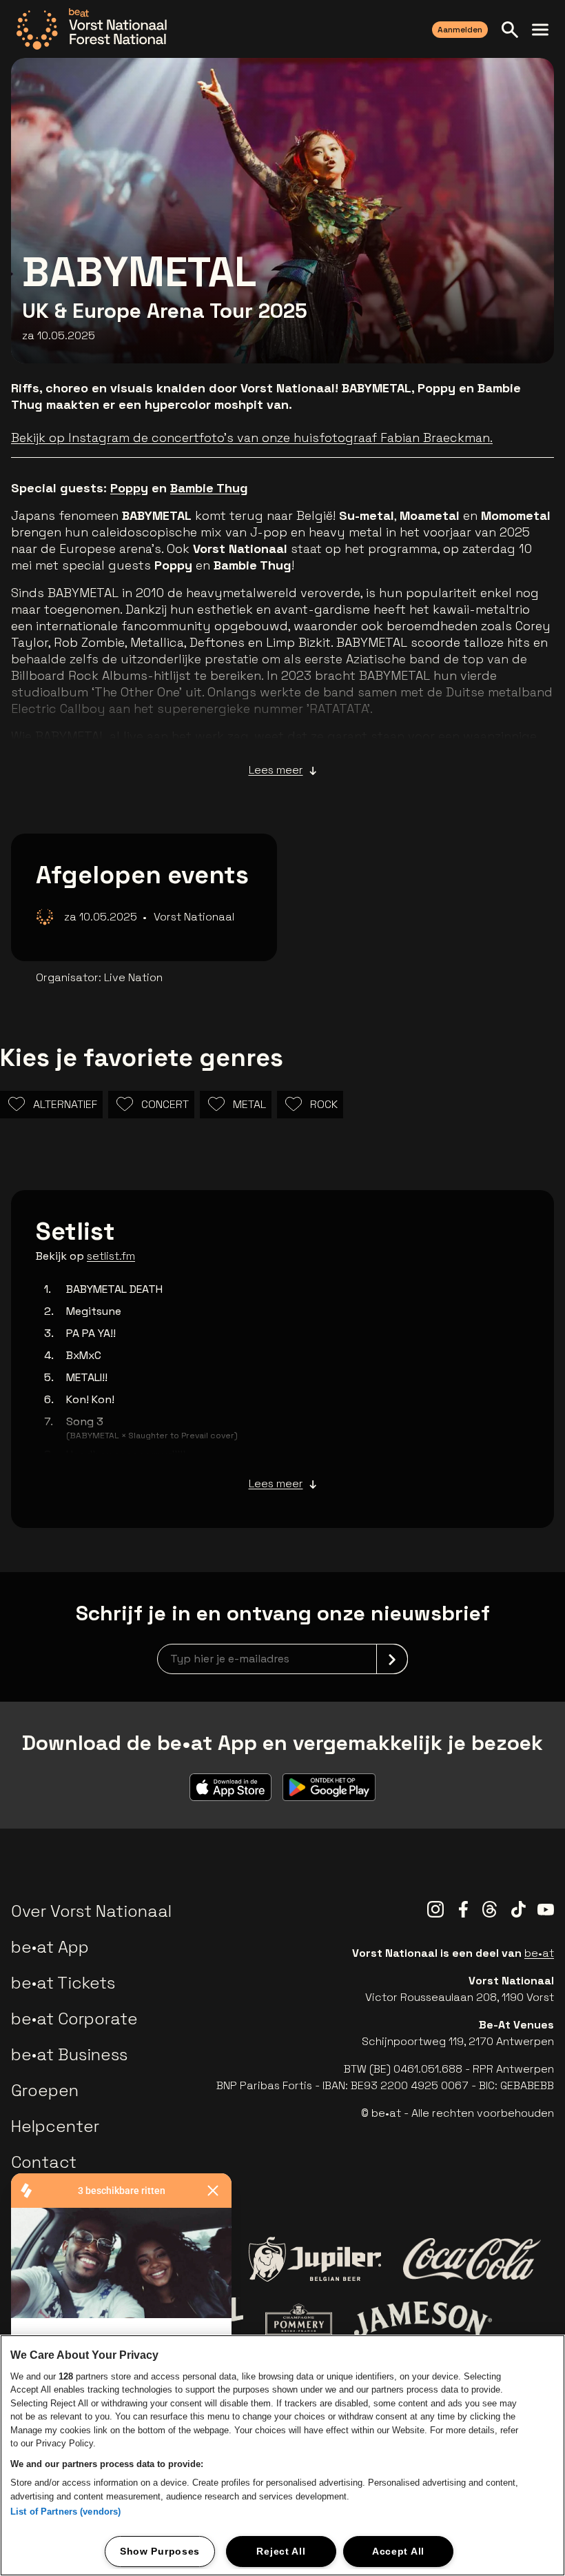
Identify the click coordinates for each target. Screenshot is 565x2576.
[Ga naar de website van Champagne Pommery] (298, 2320)
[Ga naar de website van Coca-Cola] (472, 2259)
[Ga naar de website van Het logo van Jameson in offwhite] (423, 2320)
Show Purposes (160, 2551)
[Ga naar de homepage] (92, 29)
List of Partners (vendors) (65, 2512)
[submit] (392, 1659)
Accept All (398, 2551)
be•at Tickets (63, 1983)
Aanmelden (460, 30)
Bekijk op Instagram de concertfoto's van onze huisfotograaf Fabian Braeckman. (252, 437)
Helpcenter (55, 2126)
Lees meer (276, 770)
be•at (539, 1953)
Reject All (281, 2551)
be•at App (50, 1947)
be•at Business (69, 2054)
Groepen (45, 2090)
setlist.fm (111, 1256)
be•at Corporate (74, 2019)
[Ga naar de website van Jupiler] (315, 2259)
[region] (282, 2455)
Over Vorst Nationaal (91, 1911)
